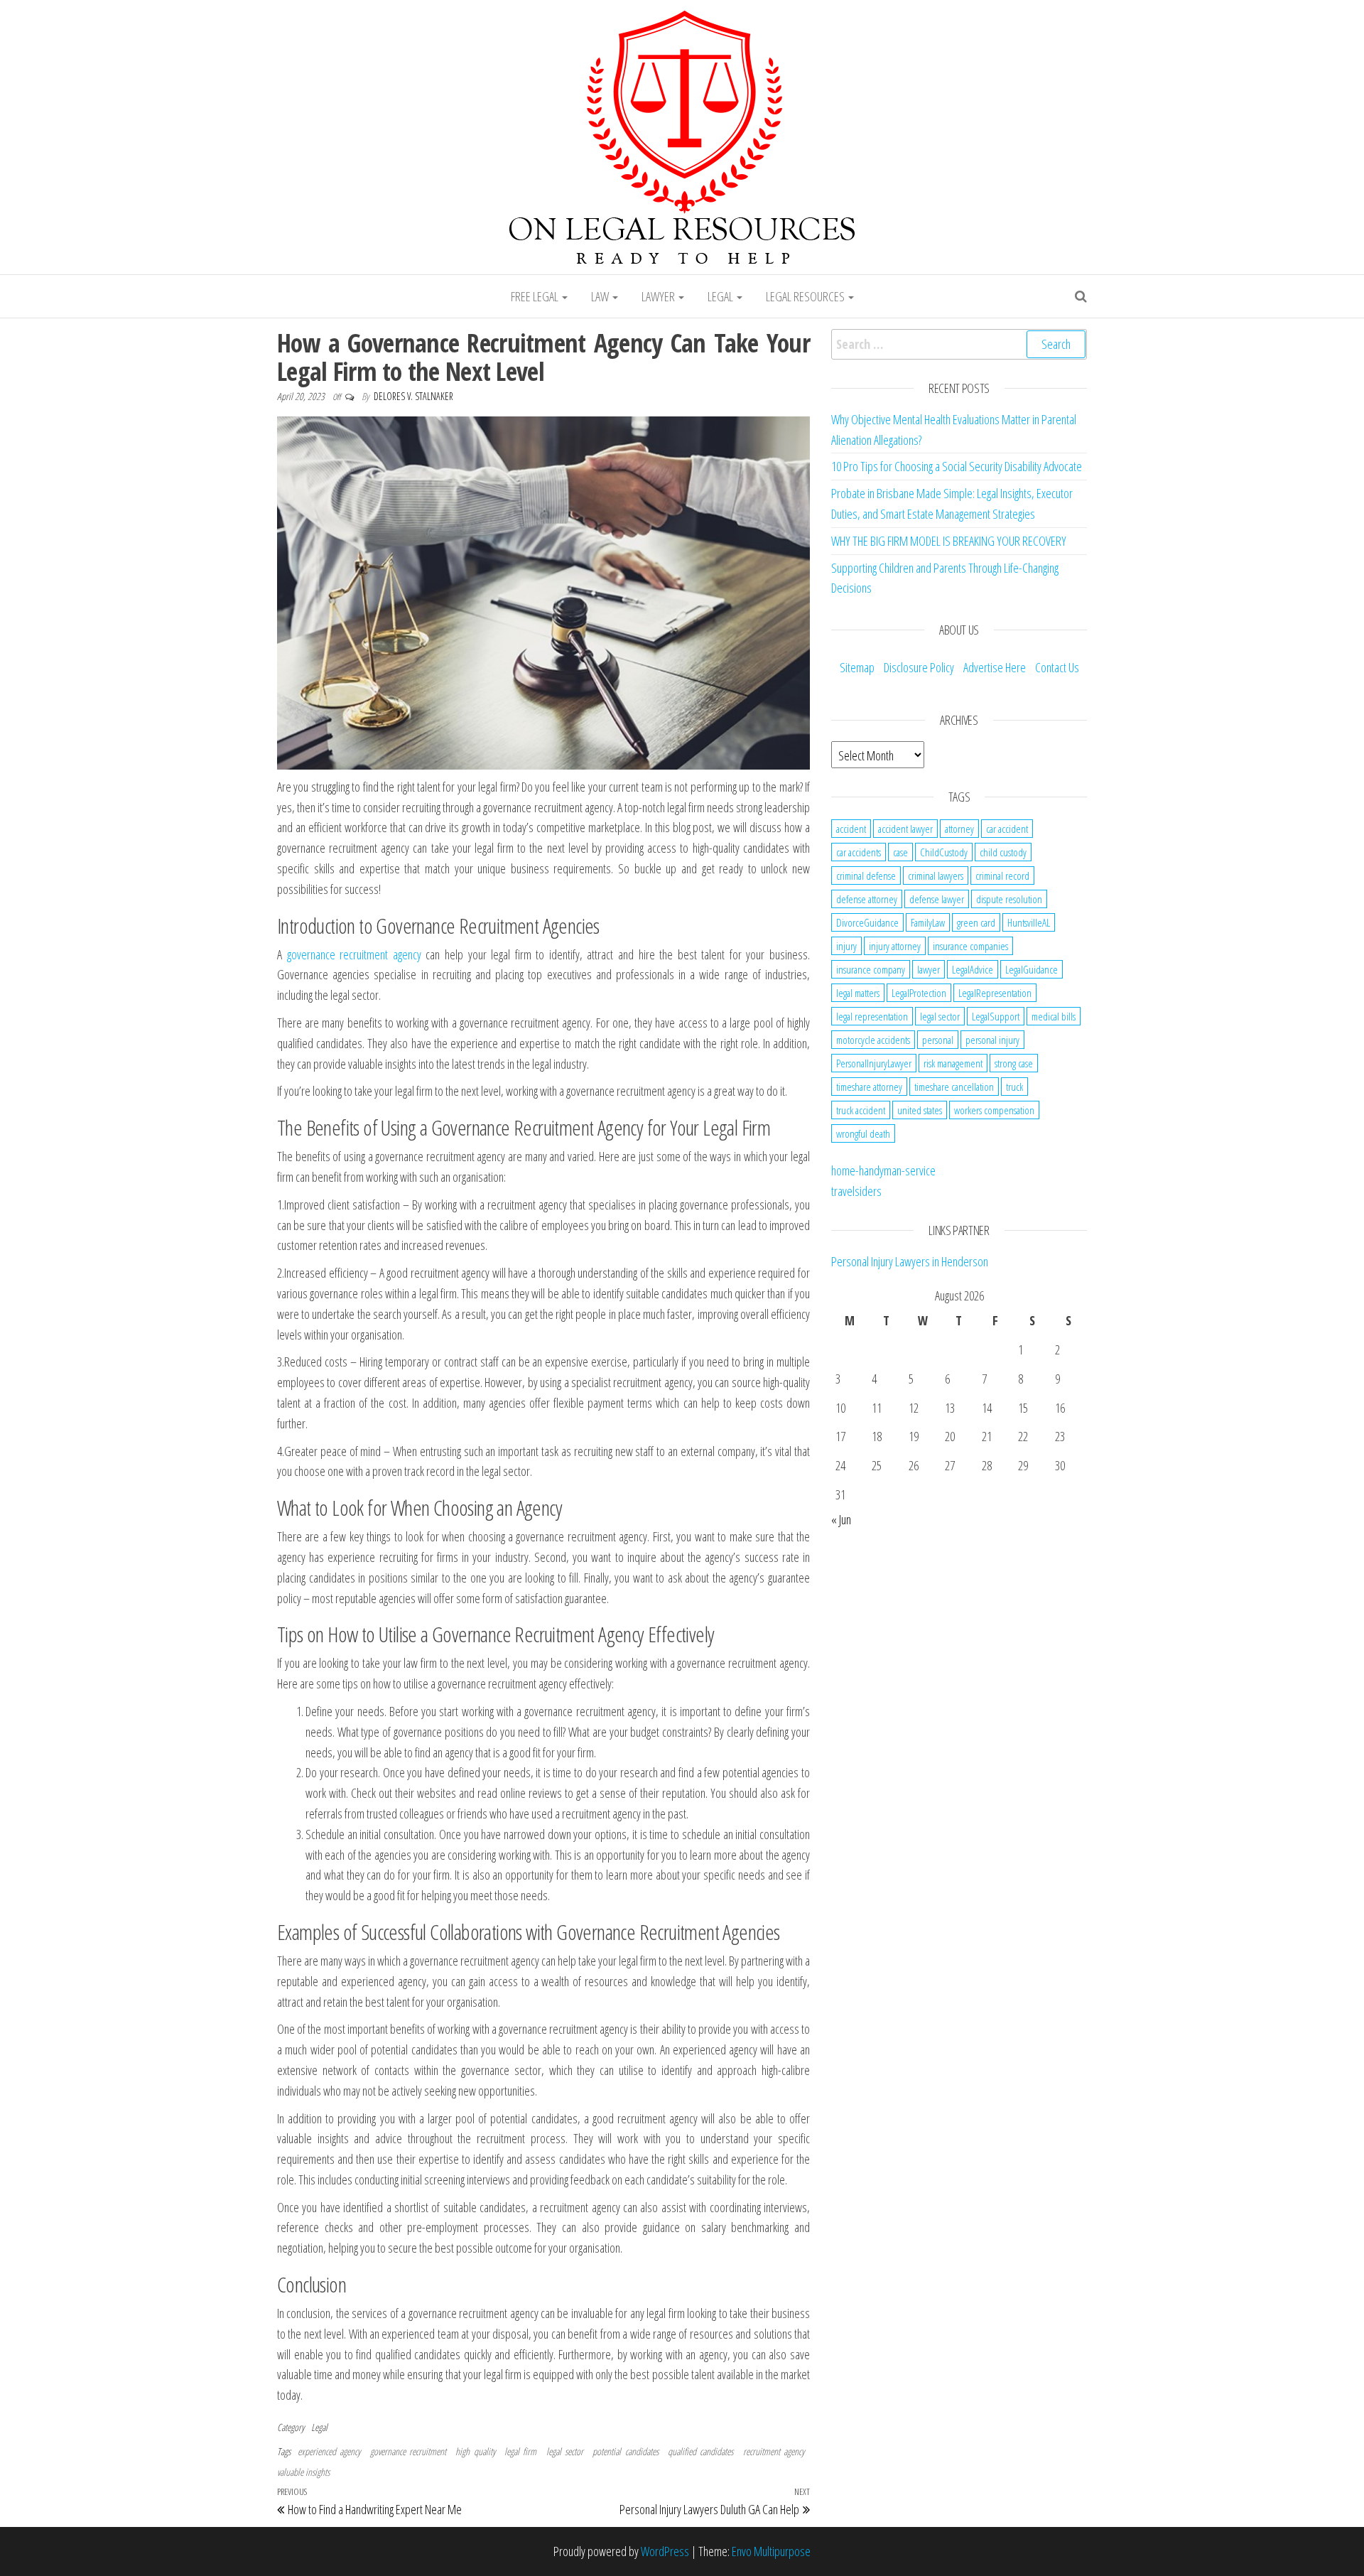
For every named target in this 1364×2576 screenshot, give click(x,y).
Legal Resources (806, 296)
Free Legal (536, 296)
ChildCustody (944, 852)
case (900, 852)
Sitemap (857, 667)
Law (601, 296)
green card (976, 922)
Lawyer (659, 296)
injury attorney (895, 946)
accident (851, 829)
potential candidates (625, 2451)
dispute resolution (1009, 899)
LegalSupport (996, 1016)
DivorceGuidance (867, 922)
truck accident (861, 1110)
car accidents (859, 852)
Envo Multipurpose (771, 2551)
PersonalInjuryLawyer (874, 1063)
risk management (953, 1063)
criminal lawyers (936, 875)
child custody (1003, 852)
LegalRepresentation (995, 993)
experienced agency (329, 2451)
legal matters (858, 993)
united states (920, 1110)
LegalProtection (919, 993)
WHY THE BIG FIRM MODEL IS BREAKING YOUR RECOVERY (949, 541)
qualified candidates (700, 2451)
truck (1014, 1087)
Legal (721, 296)
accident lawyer (905, 829)
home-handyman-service (883, 1170)
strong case (1014, 1063)
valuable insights (303, 2472)
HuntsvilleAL (1029, 922)
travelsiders (856, 1191)
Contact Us (1057, 667)
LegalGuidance (1032, 969)
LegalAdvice (973, 969)
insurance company (871, 969)
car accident (1007, 829)
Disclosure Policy (919, 667)
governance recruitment (408, 2451)
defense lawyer (937, 899)
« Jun (841, 1519)
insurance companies (970, 946)
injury (846, 946)
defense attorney (867, 899)
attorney (959, 829)
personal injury (992, 1040)
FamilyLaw (928, 922)
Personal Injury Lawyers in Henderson (910, 1261)
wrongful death (863, 1133)
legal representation (872, 1016)
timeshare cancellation (954, 1087)
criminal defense (866, 875)
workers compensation (994, 1110)
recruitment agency (774, 2451)
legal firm (520, 2451)
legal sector (565, 2451)
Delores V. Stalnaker (413, 396)
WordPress (665, 2551)
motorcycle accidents (873, 1040)
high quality (475, 2451)
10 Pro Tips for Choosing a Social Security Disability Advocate (957, 466)
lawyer (929, 969)
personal (938, 1040)
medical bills (1054, 1016)
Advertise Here (995, 667)
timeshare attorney (869, 1087)
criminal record (1002, 875)
